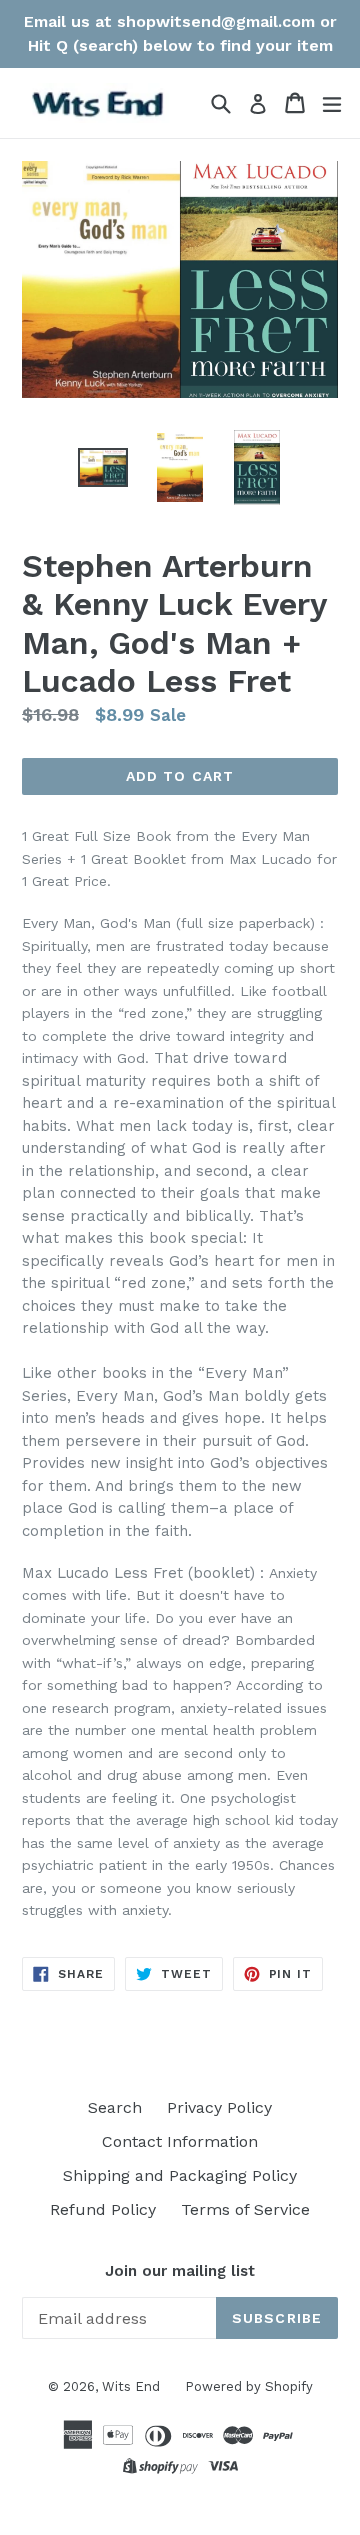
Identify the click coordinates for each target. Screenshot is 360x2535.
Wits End (131, 2386)
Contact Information (180, 2141)
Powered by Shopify (249, 2386)
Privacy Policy (219, 2107)
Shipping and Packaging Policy (180, 2175)
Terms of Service (245, 2209)
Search (115, 2107)
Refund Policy (103, 2209)
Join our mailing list (180, 2271)
